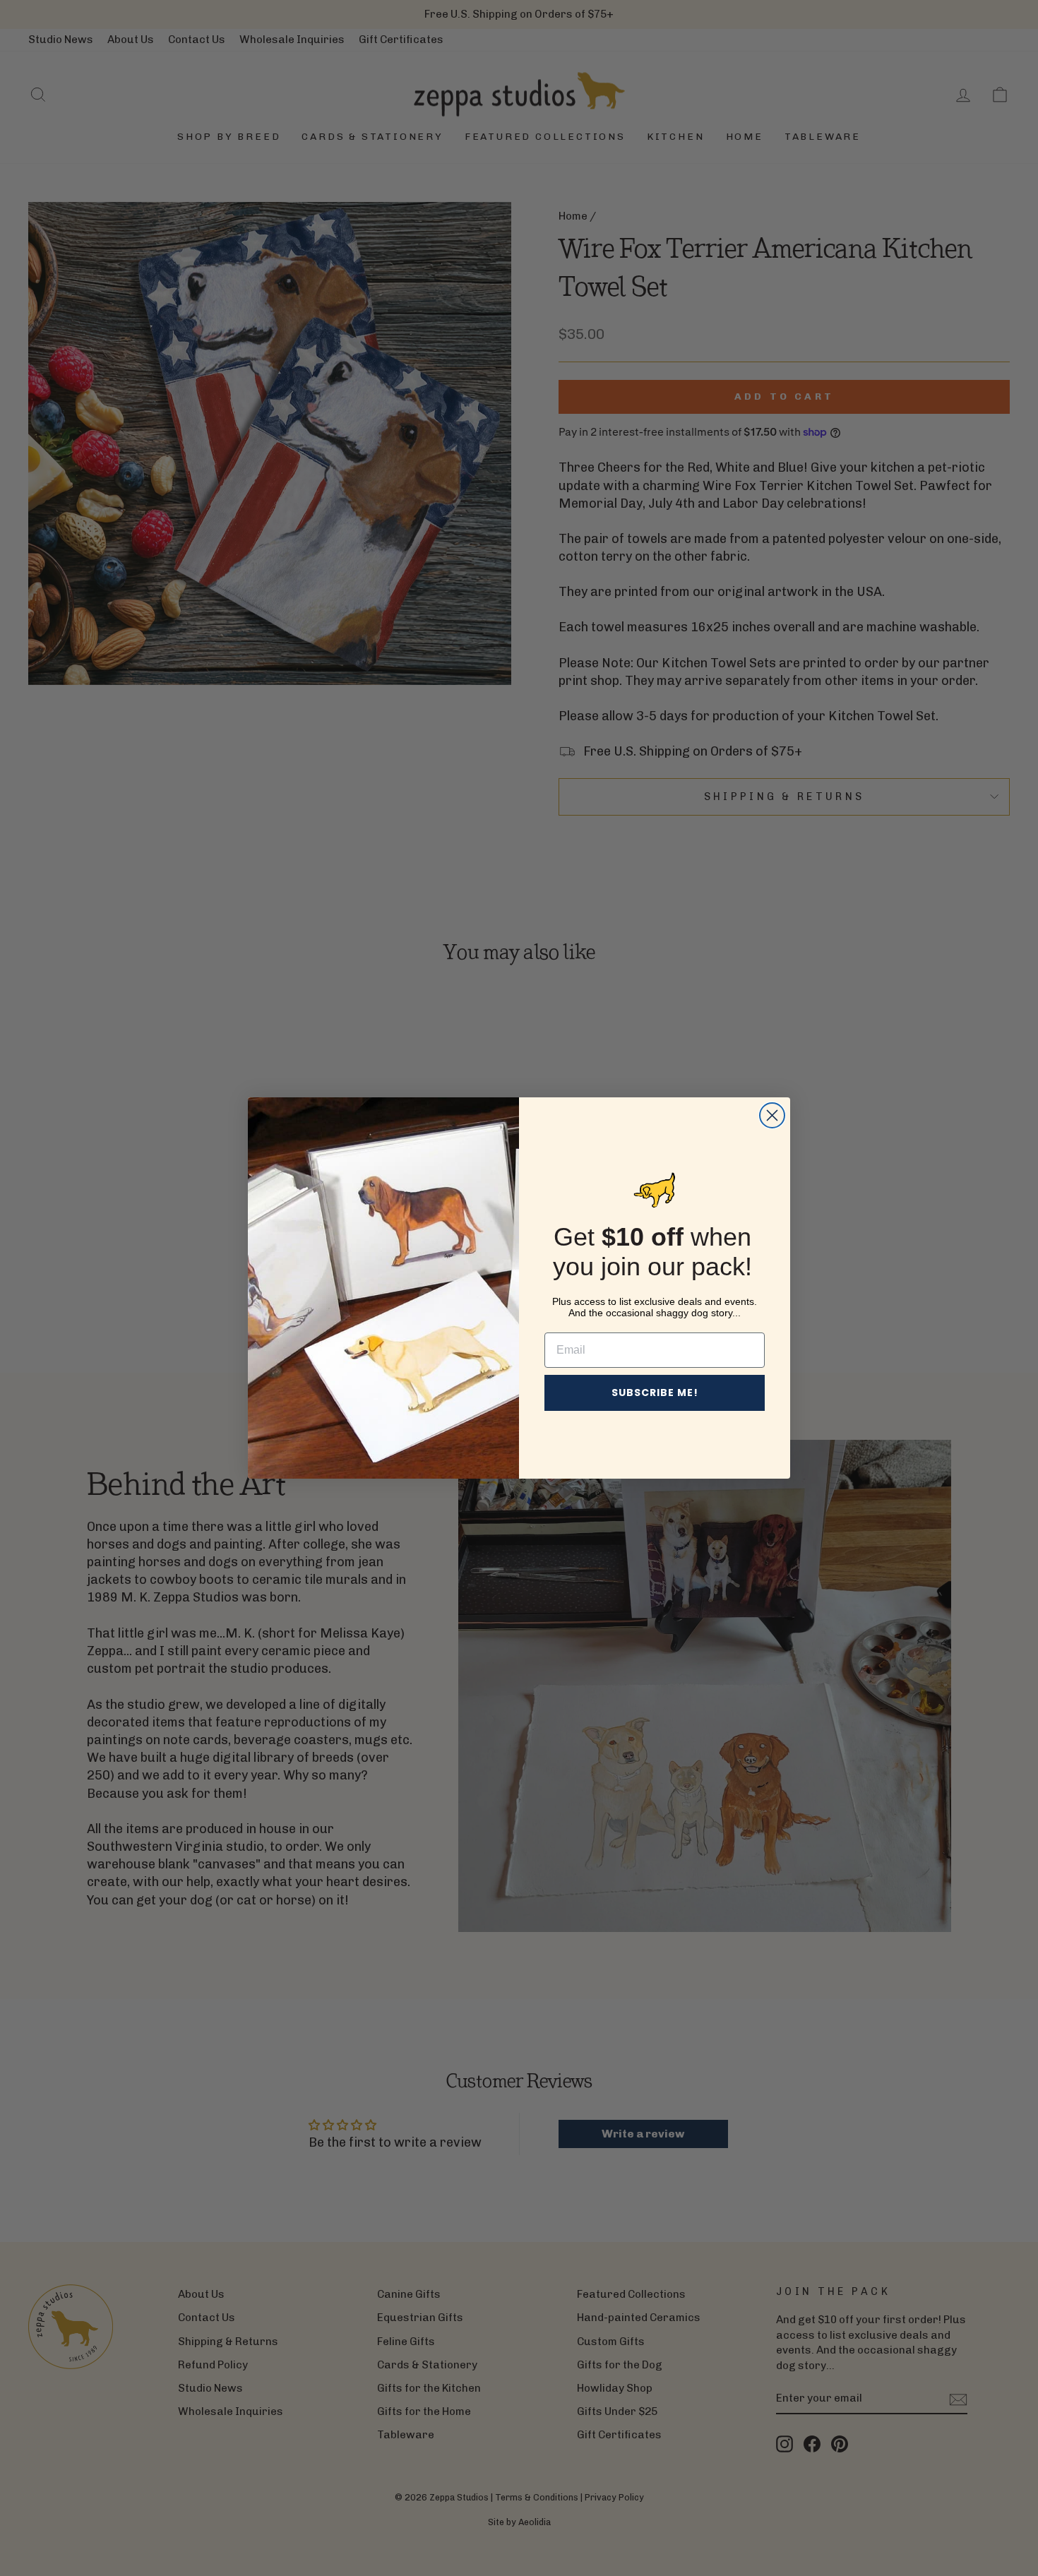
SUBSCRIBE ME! (655, 1393)
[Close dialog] (772, 1115)
